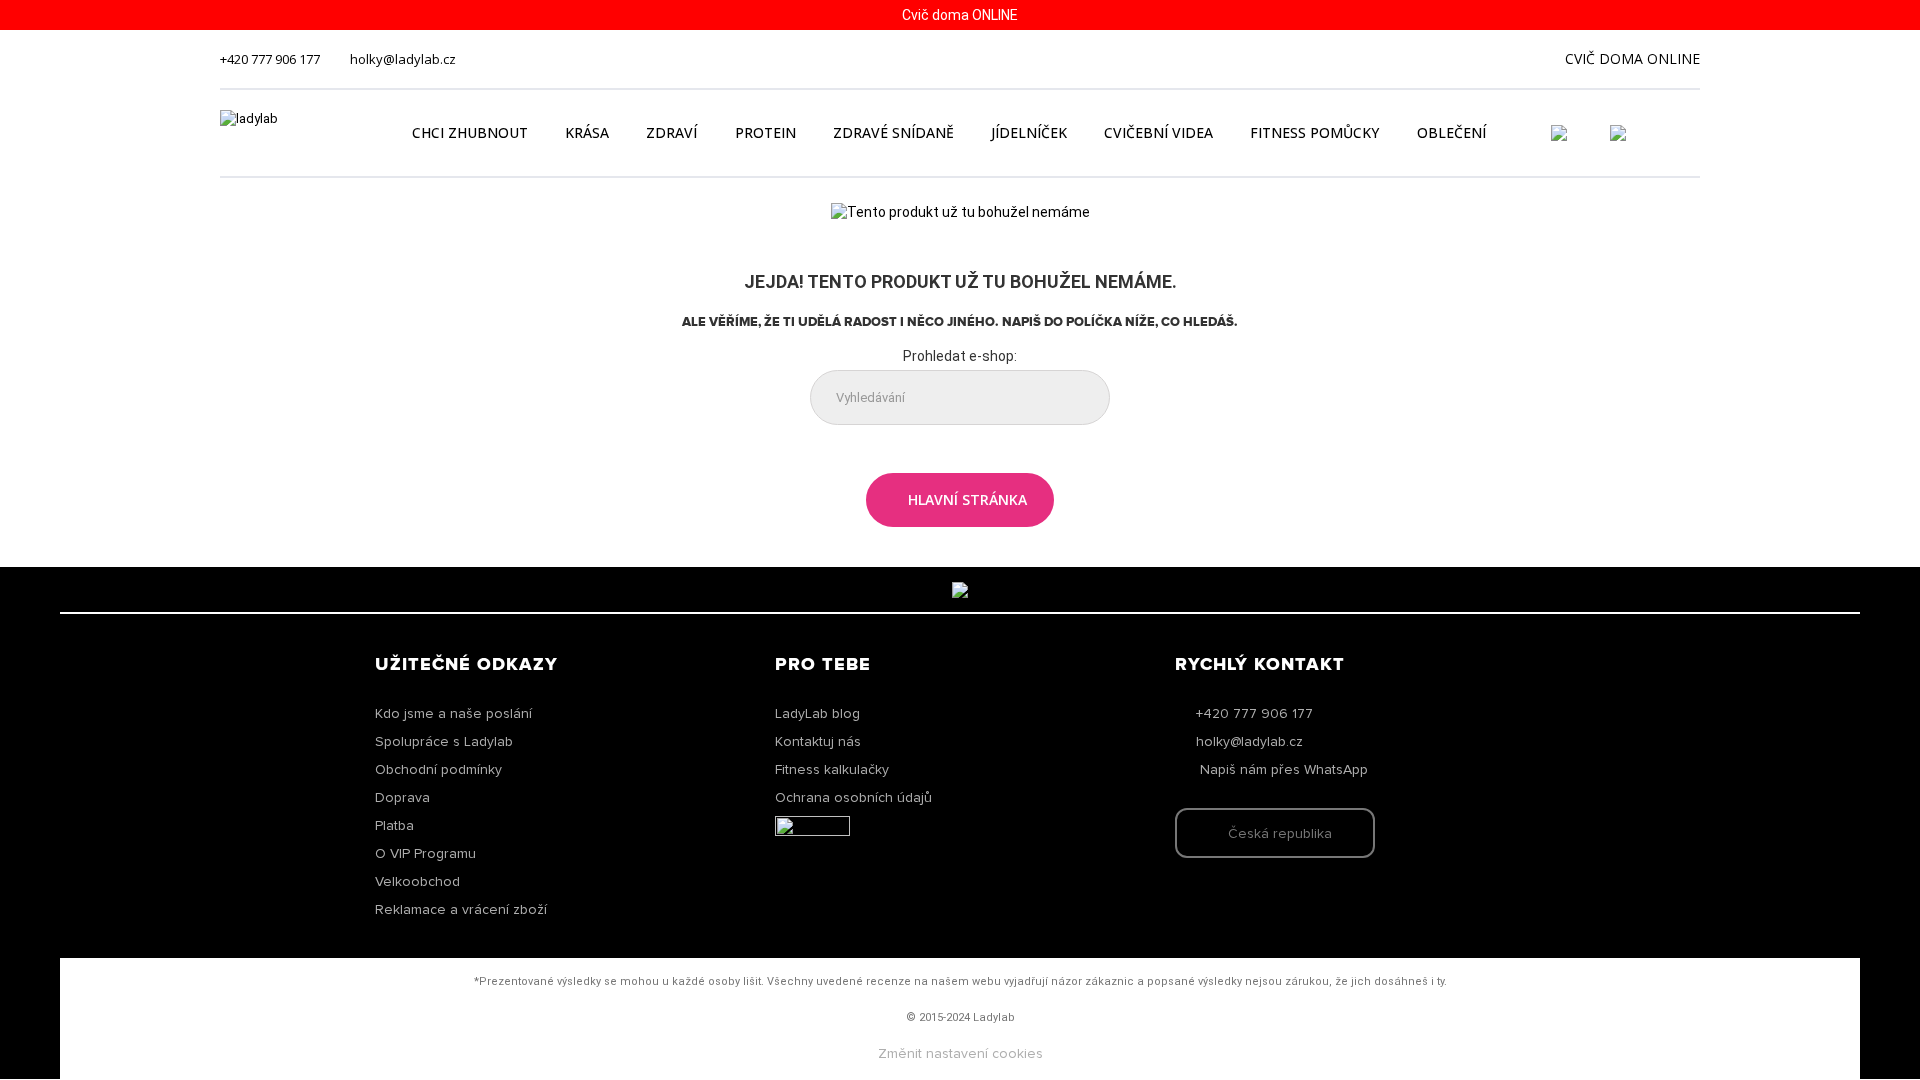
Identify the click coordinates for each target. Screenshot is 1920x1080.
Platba (394, 826)
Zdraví (671, 132)
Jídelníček (1029, 132)
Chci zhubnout (470, 132)
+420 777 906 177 (270, 59)
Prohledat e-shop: (960, 356)
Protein (765, 132)
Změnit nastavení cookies (960, 1054)
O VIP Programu (425, 854)
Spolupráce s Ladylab (444, 742)
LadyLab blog (817, 714)
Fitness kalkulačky (832, 770)
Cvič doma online (1632, 58)
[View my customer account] (1583, 133)
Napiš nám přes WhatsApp (1284, 770)
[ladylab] (294, 133)
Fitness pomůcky (1314, 132)
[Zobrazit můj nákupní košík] (1675, 131)
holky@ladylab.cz (403, 59)
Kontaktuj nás (818, 742)
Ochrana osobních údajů (853, 798)
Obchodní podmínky (438, 770)
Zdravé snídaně (893, 132)
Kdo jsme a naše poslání (453, 714)
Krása (587, 132)
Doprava (402, 798)
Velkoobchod (417, 882)
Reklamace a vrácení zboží (461, 910)
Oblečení (1451, 132)
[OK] (1078, 398)
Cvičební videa (1158, 132)
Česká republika (1280, 834)
